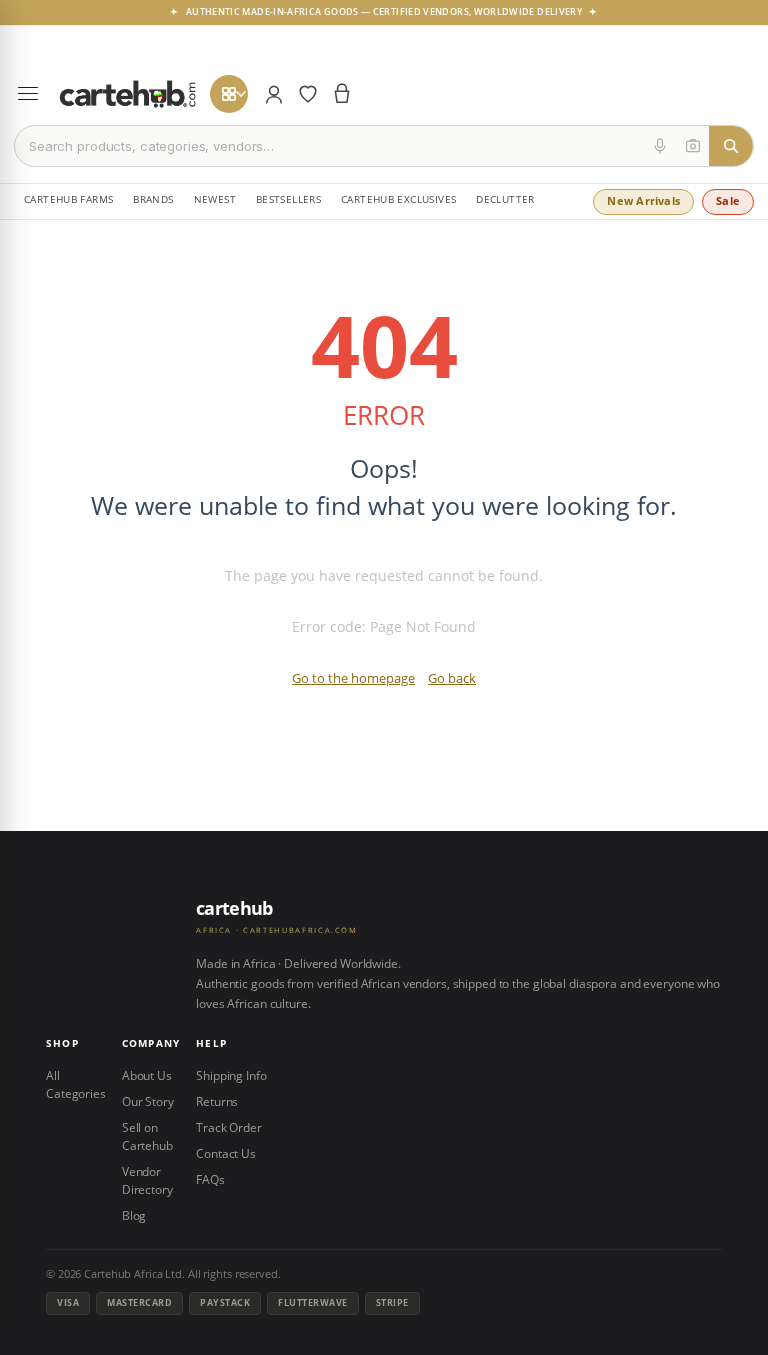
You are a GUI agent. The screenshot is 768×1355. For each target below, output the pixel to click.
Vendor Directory (147, 1180)
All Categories (76, 1084)
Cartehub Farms (68, 199)
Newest (215, 199)
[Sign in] (274, 94)
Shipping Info (231, 1075)
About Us (147, 1075)
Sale (728, 200)
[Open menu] (28, 94)
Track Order (229, 1127)
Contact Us (226, 1153)
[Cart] (342, 94)
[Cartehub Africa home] (128, 94)
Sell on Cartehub (147, 1136)
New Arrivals (643, 200)
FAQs (210, 1179)
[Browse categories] (229, 94)
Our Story (148, 1101)
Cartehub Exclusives (398, 199)
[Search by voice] (660, 146)
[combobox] (329, 146)
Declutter (505, 199)
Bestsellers (288, 199)
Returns (217, 1101)
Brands (153, 199)
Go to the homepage (353, 678)
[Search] (731, 146)
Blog (134, 1215)
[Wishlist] (308, 94)
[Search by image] (693, 146)
